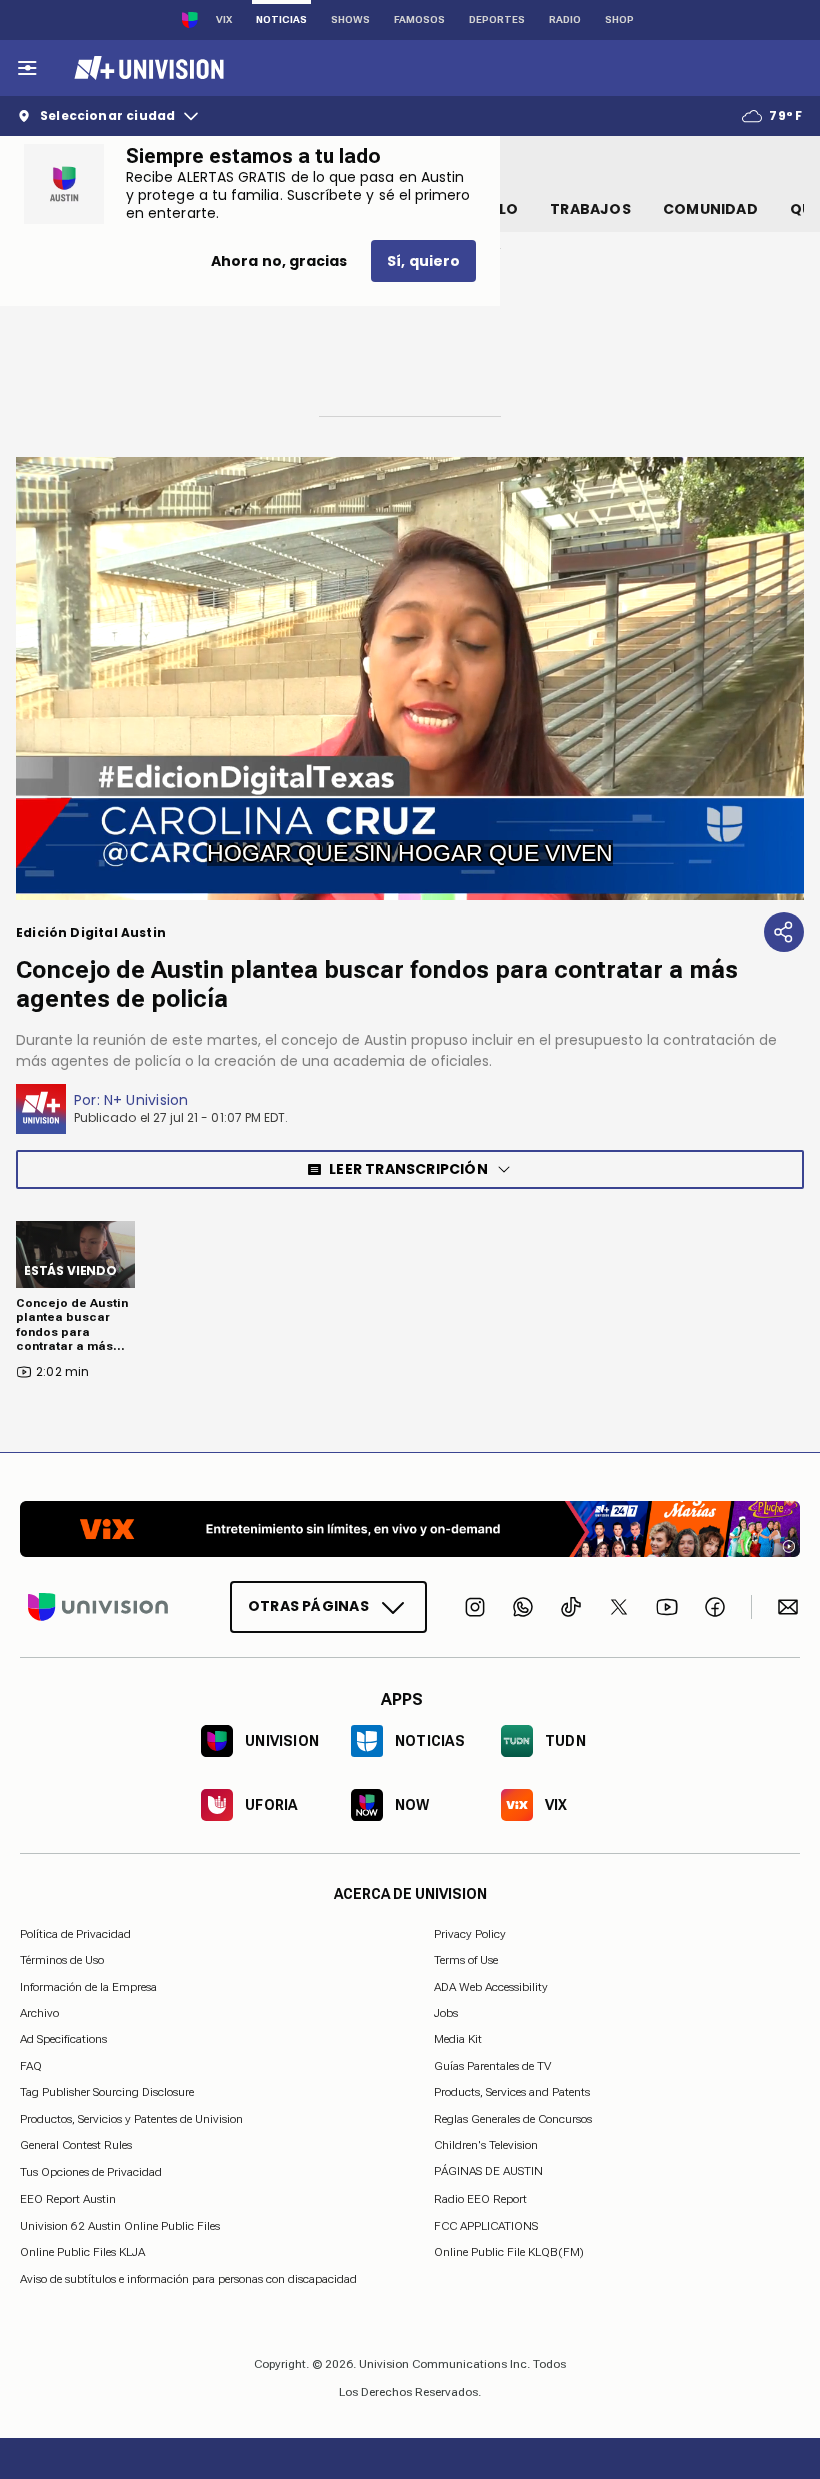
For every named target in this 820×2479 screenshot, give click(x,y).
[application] (410, 678)
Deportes (497, 19)
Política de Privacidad (75, 1934)
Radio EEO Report (480, 2199)
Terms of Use (466, 1960)
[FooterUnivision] (98, 1607)
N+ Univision (146, 1100)
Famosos (419, 19)
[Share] (784, 932)
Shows (350, 19)
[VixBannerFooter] (410, 1529)
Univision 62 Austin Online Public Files (120, 2226)
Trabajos (590, 209)
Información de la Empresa (88, 1986)
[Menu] (27, 68)
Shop (619, 19)
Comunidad (710, 209)
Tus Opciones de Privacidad (91, 2172)
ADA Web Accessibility (491, 1986)
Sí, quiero (423, 261)
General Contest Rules (76, 2145)
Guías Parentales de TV (492, 2066)
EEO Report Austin (68, 2199)
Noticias (281, 19)
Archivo (39, 2013)
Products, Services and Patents (512, 2092)
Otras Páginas (308, 1606)
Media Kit (458, 2039)
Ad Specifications (63, 2039)
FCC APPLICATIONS (486, 2226)
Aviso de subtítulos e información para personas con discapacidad (188, 2278)
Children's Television (486, 2145)
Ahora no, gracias (279, 261)
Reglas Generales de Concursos (513, 2118)
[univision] (146, 68)
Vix (224, 19)
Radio (565, 19)
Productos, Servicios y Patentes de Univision (131, 2118)
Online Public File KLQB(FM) (509, 2252)
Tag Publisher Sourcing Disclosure (107, 2092)
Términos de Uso (62, 1960)
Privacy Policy (470, 1934)
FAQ (31, 2066)
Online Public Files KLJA (82, 2252)
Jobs (446, 2013)
